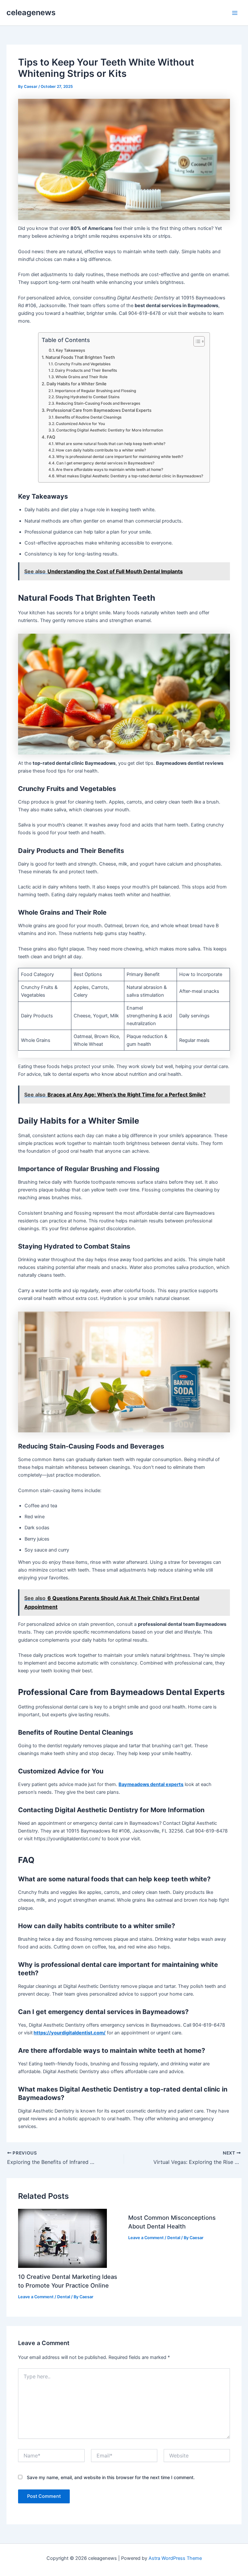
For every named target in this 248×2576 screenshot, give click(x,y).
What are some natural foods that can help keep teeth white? (110, 444)
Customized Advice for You (80, 424)
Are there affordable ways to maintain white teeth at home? (109, 470)
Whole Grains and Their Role (82, 377)
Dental (64, 2297)
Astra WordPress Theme (175, 2558)
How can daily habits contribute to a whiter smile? (101, 450)
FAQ (51, 437)
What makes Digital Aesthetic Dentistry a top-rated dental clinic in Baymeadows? (130, 476)
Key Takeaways (71, 350)
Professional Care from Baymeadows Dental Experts (99, 410)
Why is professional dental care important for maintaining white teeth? (120, 457)
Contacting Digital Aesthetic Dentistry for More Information (110, 430)
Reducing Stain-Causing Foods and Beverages (98, 403)
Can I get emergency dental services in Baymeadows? (105, 463)
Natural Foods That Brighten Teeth (80, 357)
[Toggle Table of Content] (196, 341)
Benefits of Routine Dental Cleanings (88, 417)
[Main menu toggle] (235, 13)
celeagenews (31, 12)
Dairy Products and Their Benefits (86, 370)
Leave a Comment (36, 2297)
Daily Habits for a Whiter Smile (77, 384)
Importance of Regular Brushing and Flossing (95, 391)
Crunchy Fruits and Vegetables (83, 364)
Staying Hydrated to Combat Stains (88, 397)
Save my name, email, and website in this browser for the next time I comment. (111, 2477)
